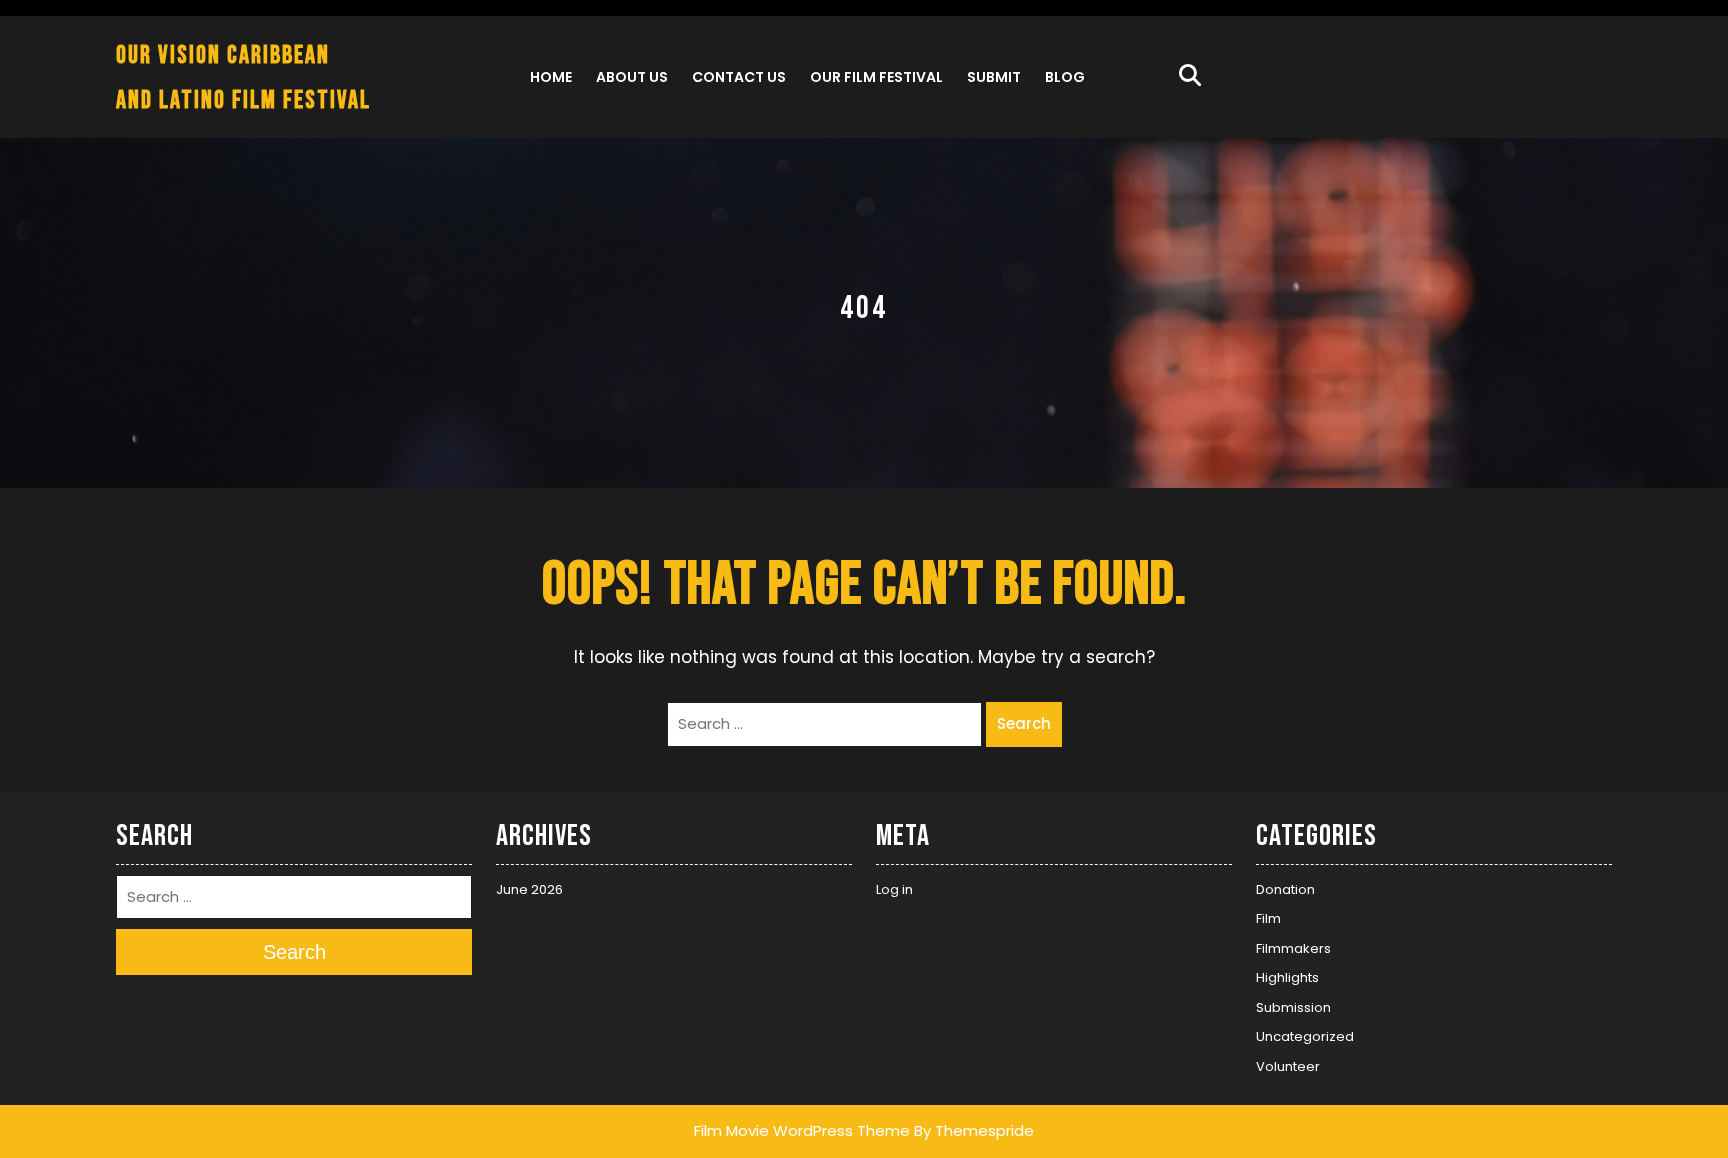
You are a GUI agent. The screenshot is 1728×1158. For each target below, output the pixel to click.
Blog (1065, 77)
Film (1268, 918)
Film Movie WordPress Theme (802, 1130)
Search (1024, 723)
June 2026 (529, 889)
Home (551, 77)
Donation (1285, 889)
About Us (632, 77)
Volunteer (1288, 1066)
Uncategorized (1305, 1036)
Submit (994, 77)
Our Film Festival (876, 77)
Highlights (1287, 977)
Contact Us (739, 77)
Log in (894, 889)
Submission (1293, 1007)
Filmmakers (1293, 948)
